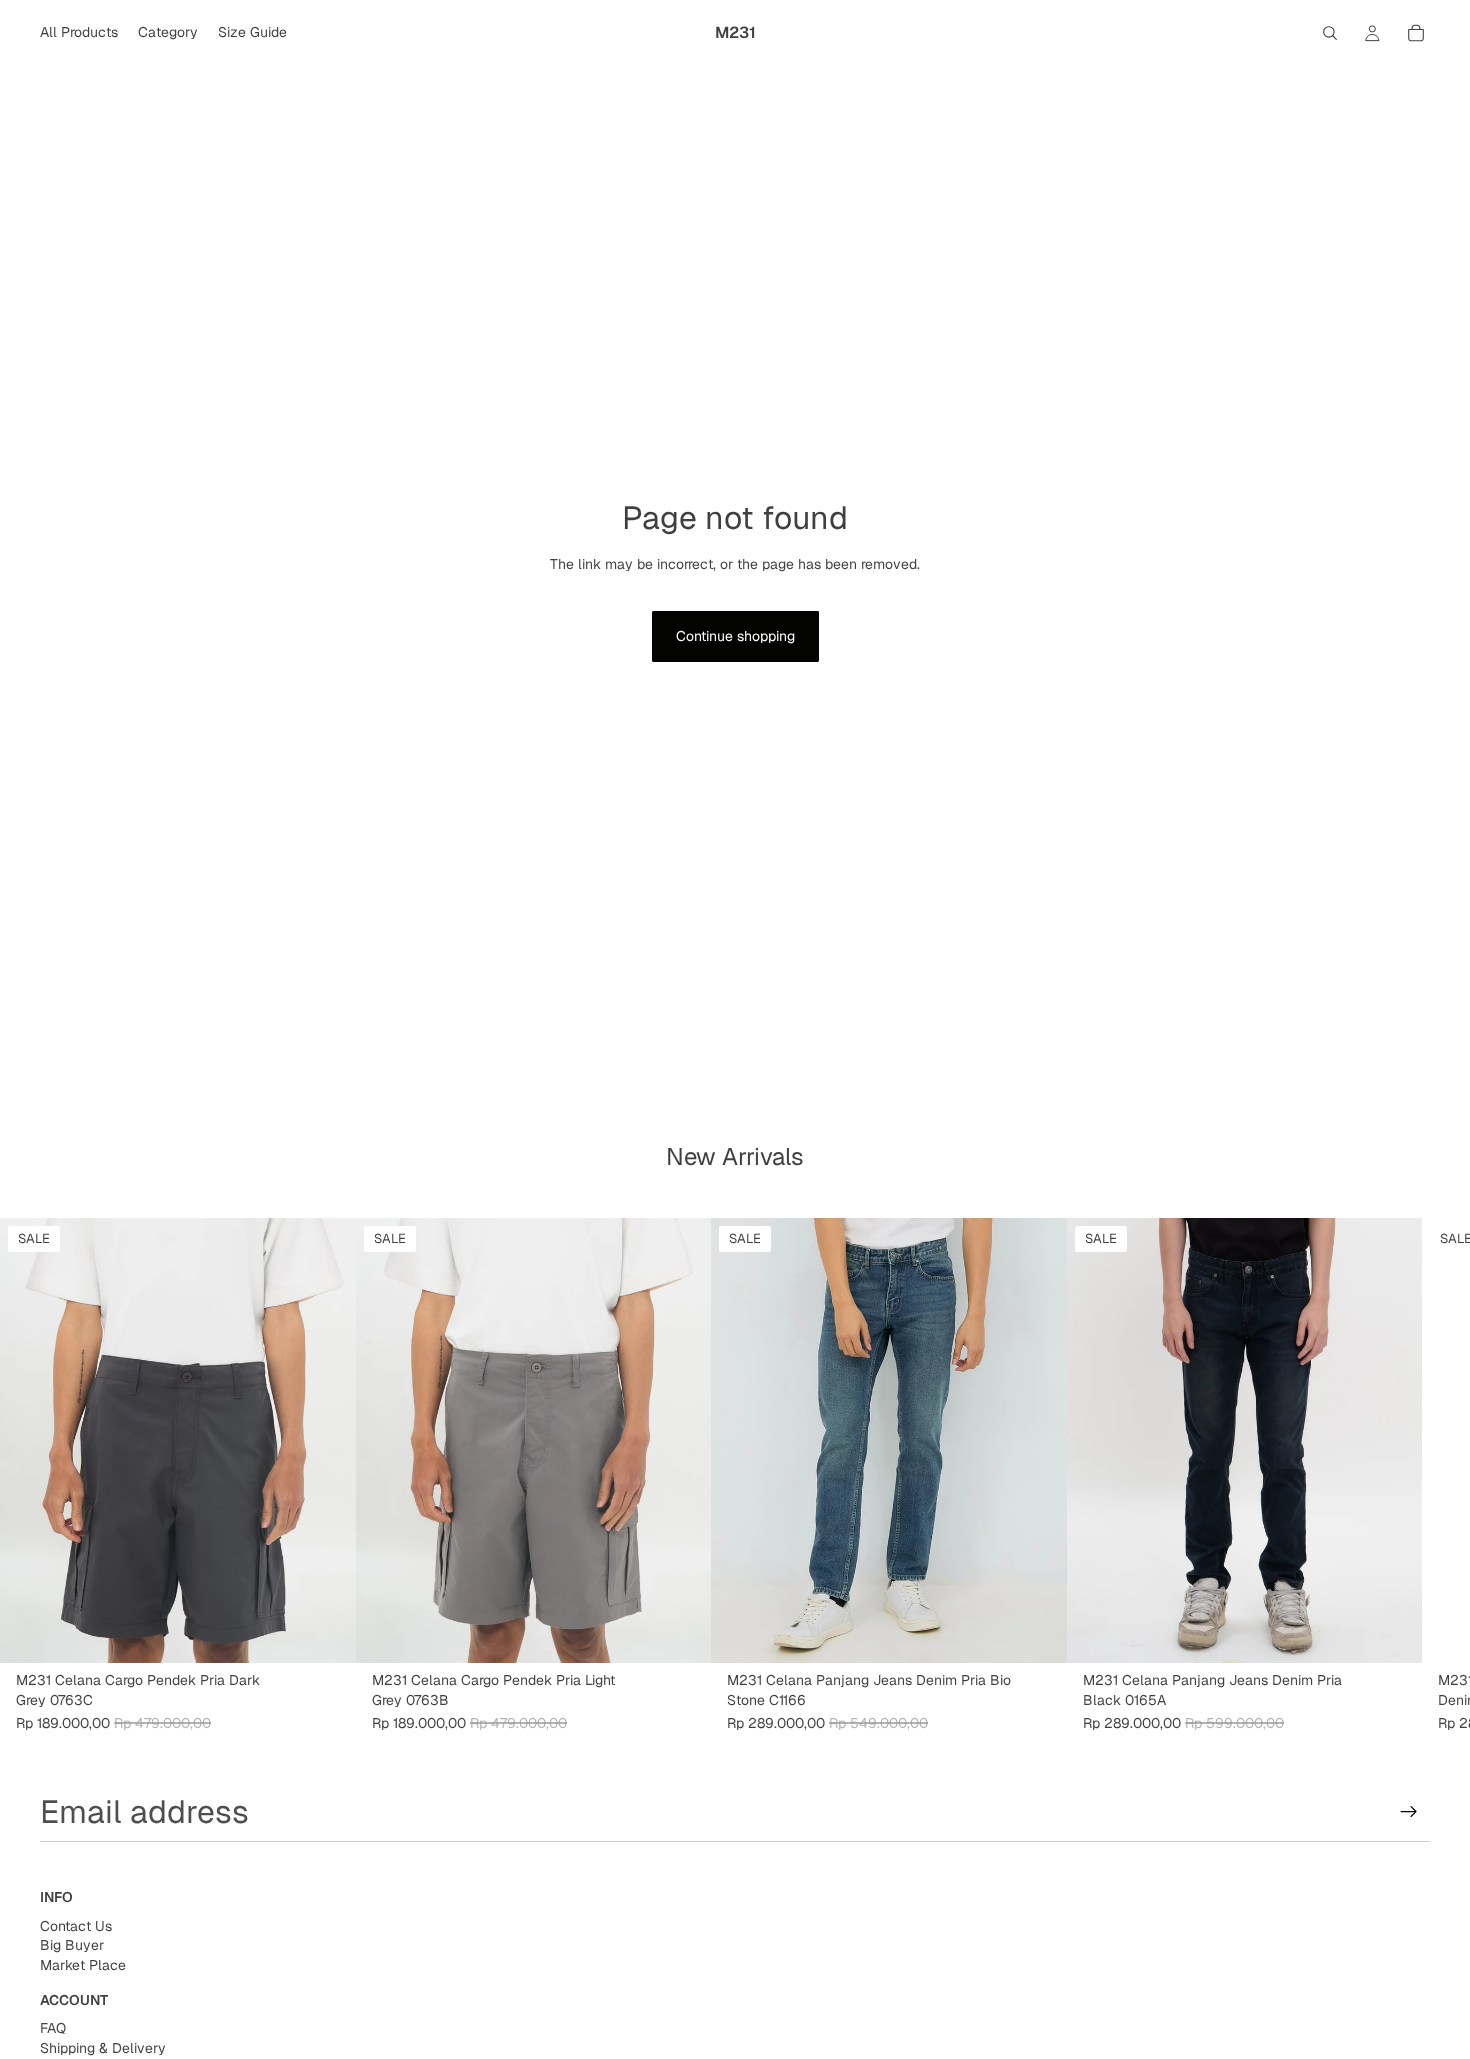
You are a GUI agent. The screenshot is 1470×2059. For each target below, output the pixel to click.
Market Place (83, 1965)
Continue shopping (735, 636)
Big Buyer (72, 1945)
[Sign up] (1409, 1812)
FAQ (53, 2028)
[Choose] (325, 1632)
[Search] (1330, 33)
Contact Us (76, 1926)
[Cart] (1416, 33)
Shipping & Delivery (103, 2048)
